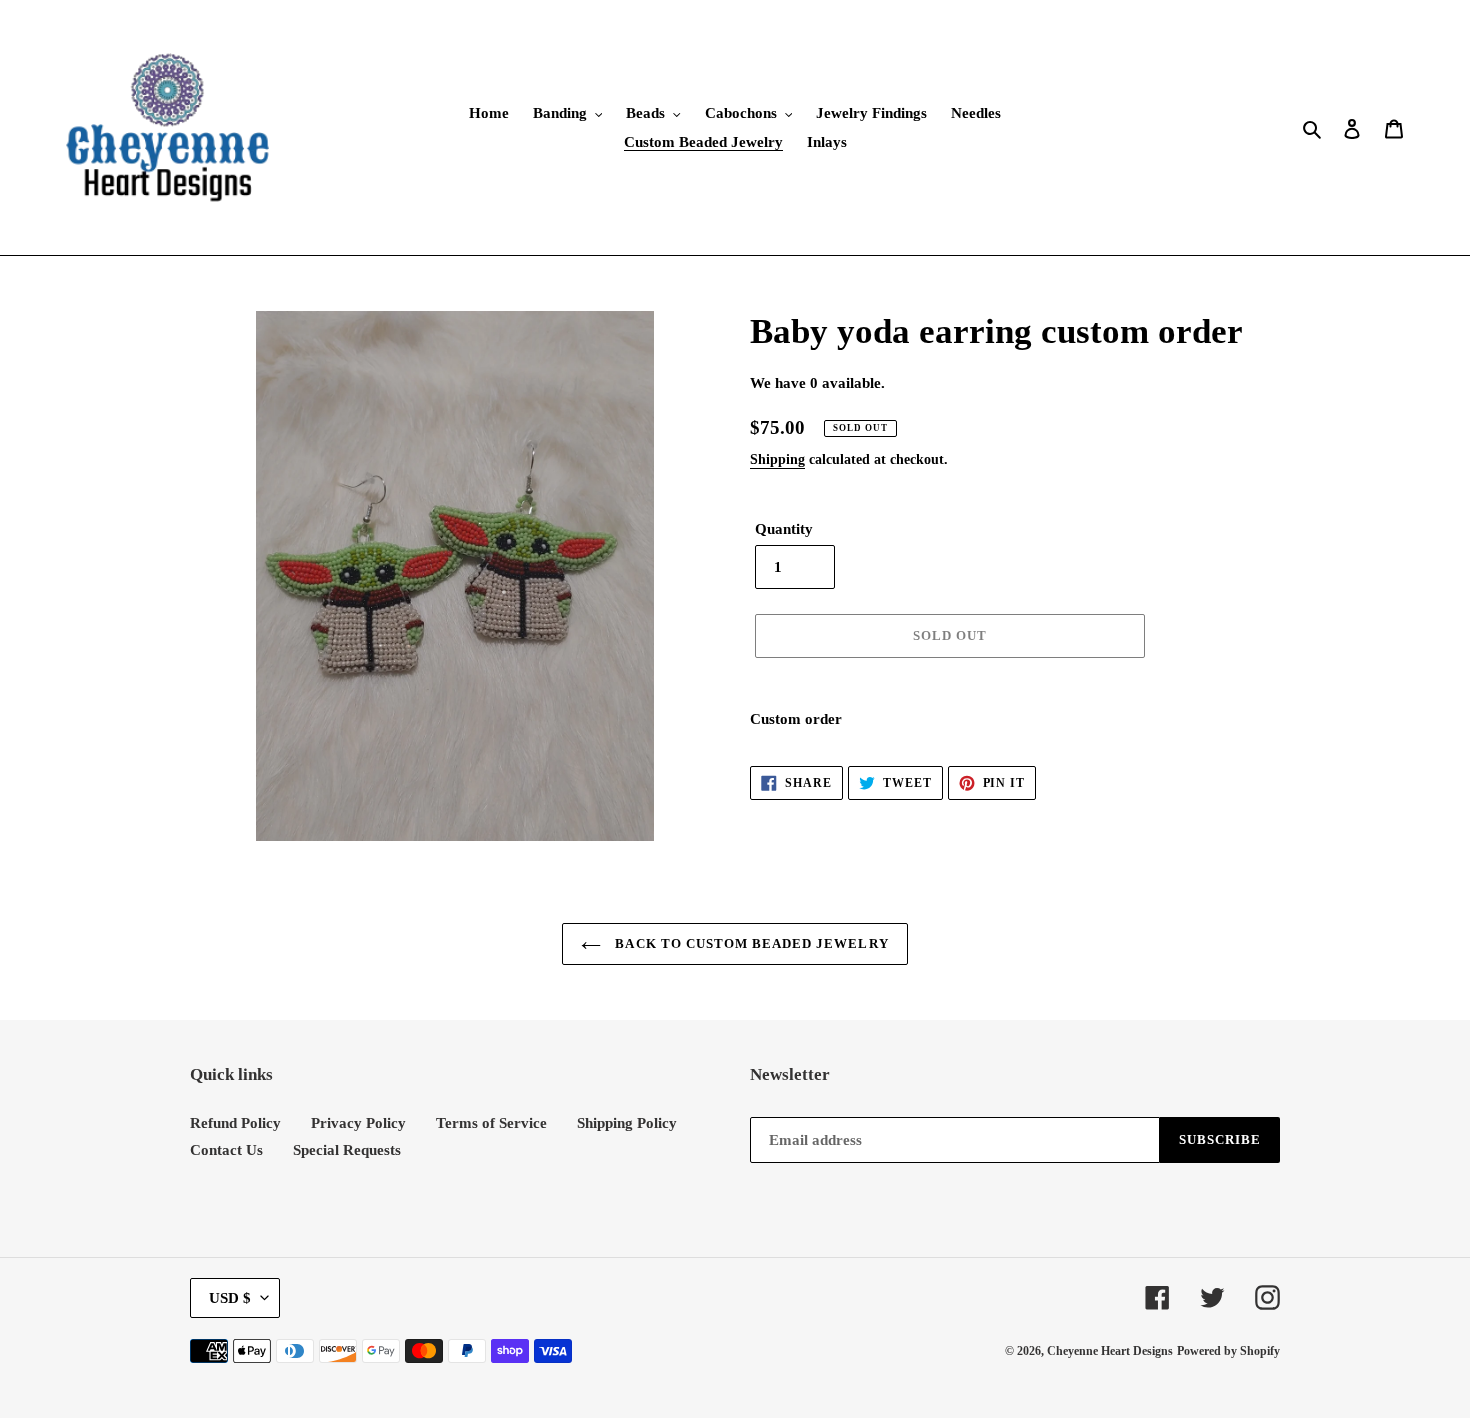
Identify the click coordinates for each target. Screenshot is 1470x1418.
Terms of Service (491, 1123)
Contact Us (226, 1150)
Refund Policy (235, 1123)
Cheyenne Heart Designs (1110, 1351)
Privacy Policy (358, 1123)
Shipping (777, 459)
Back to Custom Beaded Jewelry (749, 943)
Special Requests (347, 1150)
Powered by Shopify (1228, 1351)
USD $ (230, 1298)
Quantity (784, 529)
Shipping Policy (627, 1123)
